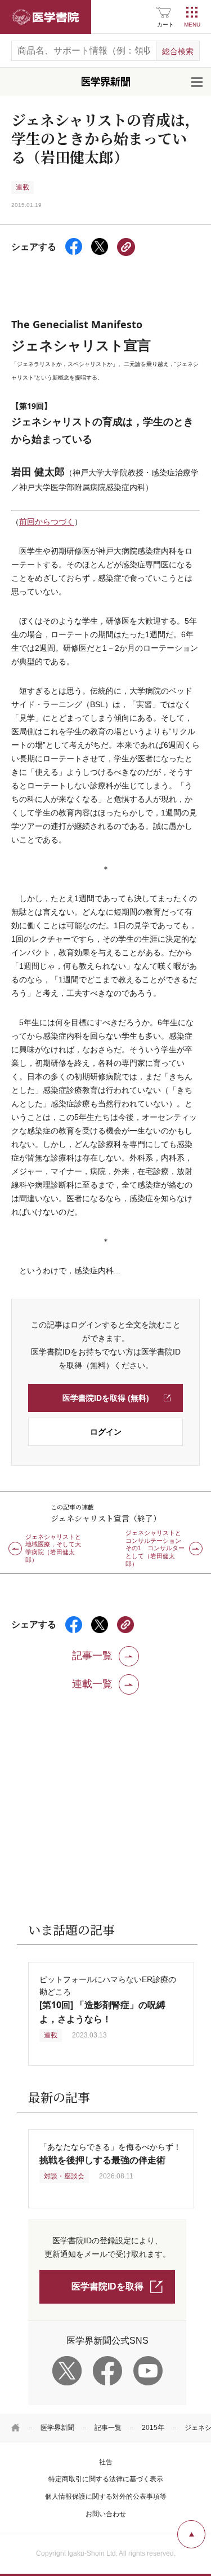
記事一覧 (108, 2428)
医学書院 (46, 17)
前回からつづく (47, 522)
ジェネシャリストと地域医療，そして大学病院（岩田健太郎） (53, 1549)
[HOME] (16, 2428)
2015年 (153, 2428)
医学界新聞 (57, 2428)
